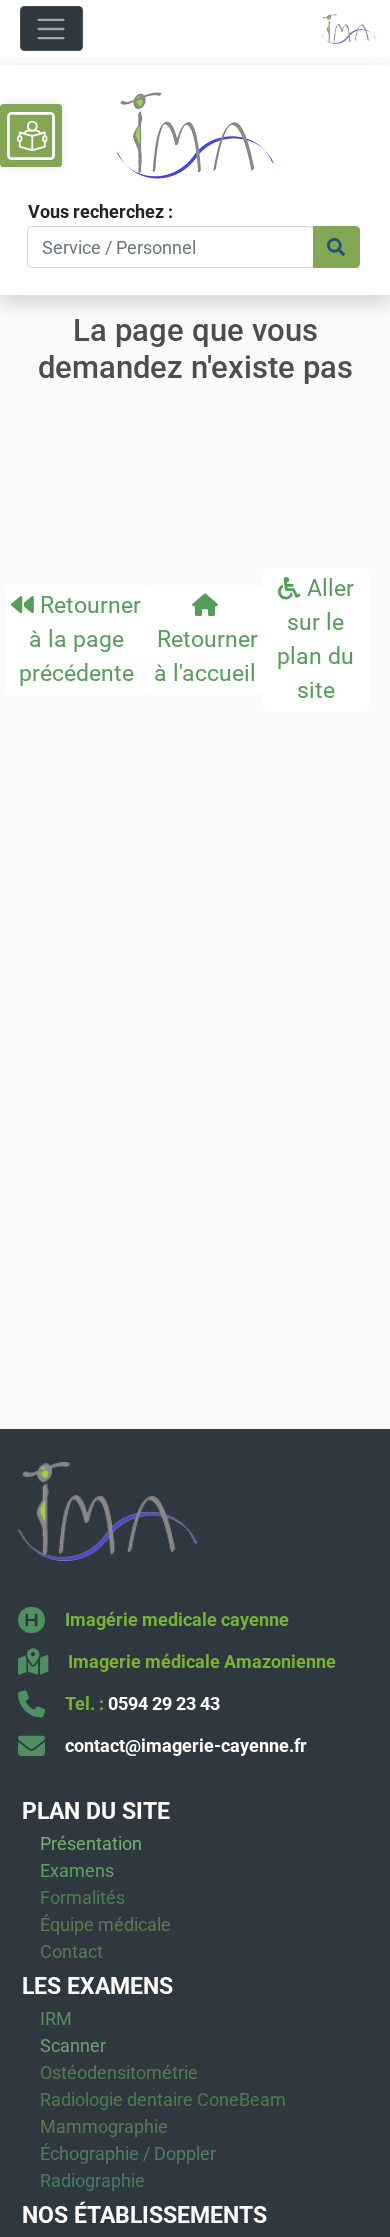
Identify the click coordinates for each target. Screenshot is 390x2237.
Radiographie (92, 2180)
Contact (71, 1951)
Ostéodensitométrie (119, 2072)
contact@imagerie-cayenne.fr (186, 1745)
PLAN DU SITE (96, 1811)
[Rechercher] (336, 247)
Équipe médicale (105, 1924)
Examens (77, 1870)
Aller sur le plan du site (315, 638)
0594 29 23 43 (164, 1703)
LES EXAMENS (97, 1986)
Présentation (91, 1843)
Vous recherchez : (100, 211)
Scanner (73, 2045)
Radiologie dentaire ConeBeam (163, 2099)
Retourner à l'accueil (204, 656)
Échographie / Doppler (128, 2153)
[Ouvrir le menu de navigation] (51, 28)
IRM (56, 2018)
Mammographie (104, 2126)
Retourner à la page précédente (80, 639)
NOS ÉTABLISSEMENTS (144, 2215)
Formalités (82, 1897)
